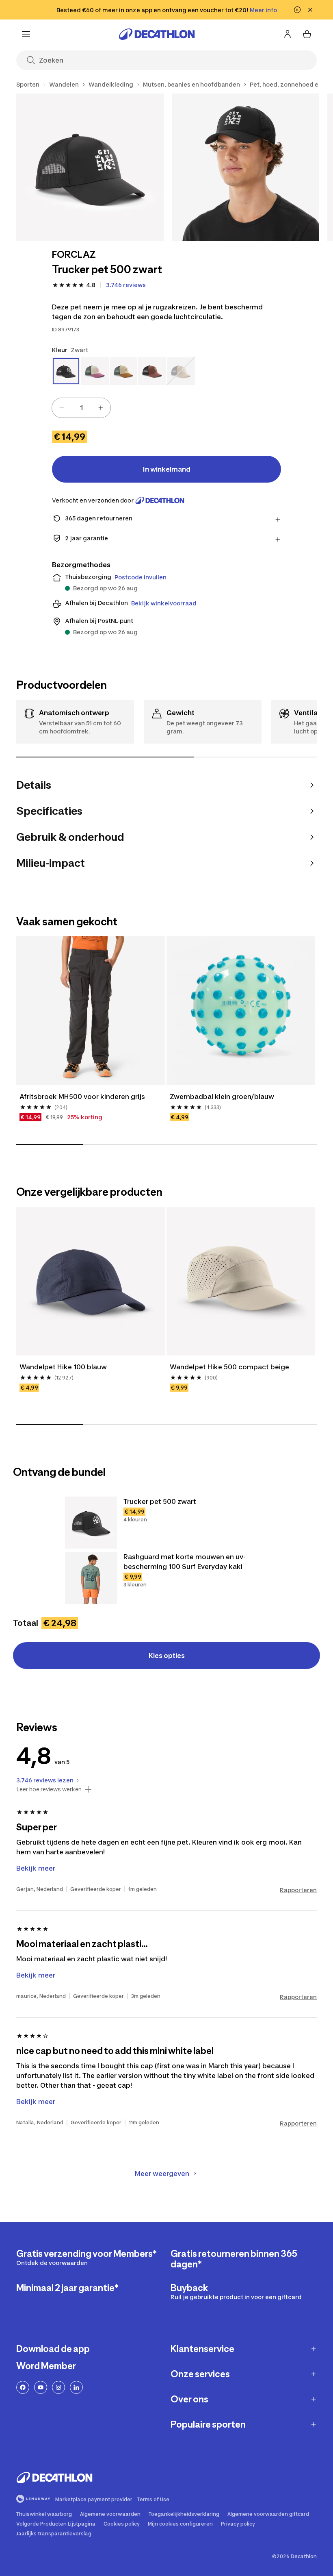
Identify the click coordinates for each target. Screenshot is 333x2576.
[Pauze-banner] (297, 10)
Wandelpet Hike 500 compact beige (229, 1367)
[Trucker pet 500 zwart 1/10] (90, 167)
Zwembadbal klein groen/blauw (222, 1097)
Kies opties (167, 1656)
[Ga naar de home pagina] (157, 34)
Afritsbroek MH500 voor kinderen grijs (82, 1097)
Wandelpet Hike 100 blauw (63, 1367)
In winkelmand (167, 469)
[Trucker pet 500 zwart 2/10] (245, 167)
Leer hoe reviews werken (49, 1789)
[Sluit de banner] (310, 10)
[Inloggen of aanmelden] (288, 34)
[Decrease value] (62, 408)
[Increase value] (101, 408)
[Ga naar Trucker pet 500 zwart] (91, 1523)
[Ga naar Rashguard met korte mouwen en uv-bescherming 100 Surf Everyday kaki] (91, 1578)
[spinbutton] (81, 408)
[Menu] (26, 34)
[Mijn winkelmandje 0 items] (307, 34)
